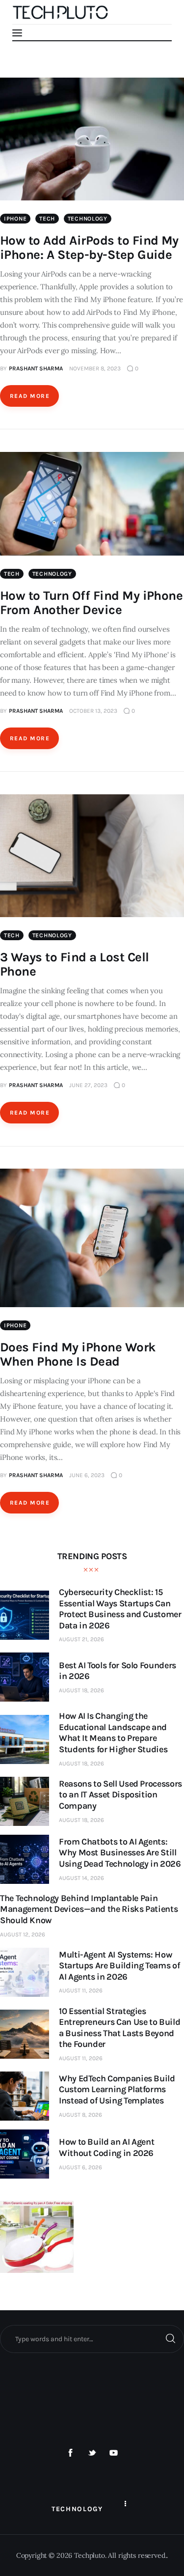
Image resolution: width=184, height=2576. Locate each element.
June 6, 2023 (87, 1475)
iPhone (15, 219)
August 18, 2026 (81, 1690)
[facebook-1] (71, 2453)
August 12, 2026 (23, 1934)
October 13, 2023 (93, 711)
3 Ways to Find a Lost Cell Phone (74, 964)
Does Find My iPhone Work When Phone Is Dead (78, 1354)
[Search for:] (92, 2339)
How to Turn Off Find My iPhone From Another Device (91, 603)
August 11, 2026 (81, 1990)
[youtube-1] (113, 2453)
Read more (30, 396)
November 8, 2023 (95, 368)
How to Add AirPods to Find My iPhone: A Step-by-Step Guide (89, 248)
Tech (47, 219)
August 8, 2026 (80, 2115)
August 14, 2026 (81, 1878)
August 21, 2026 (81, 1639)
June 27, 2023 (88, 1085)
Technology (88, 219)
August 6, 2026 (80, 2167)
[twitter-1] (92, 2453)
